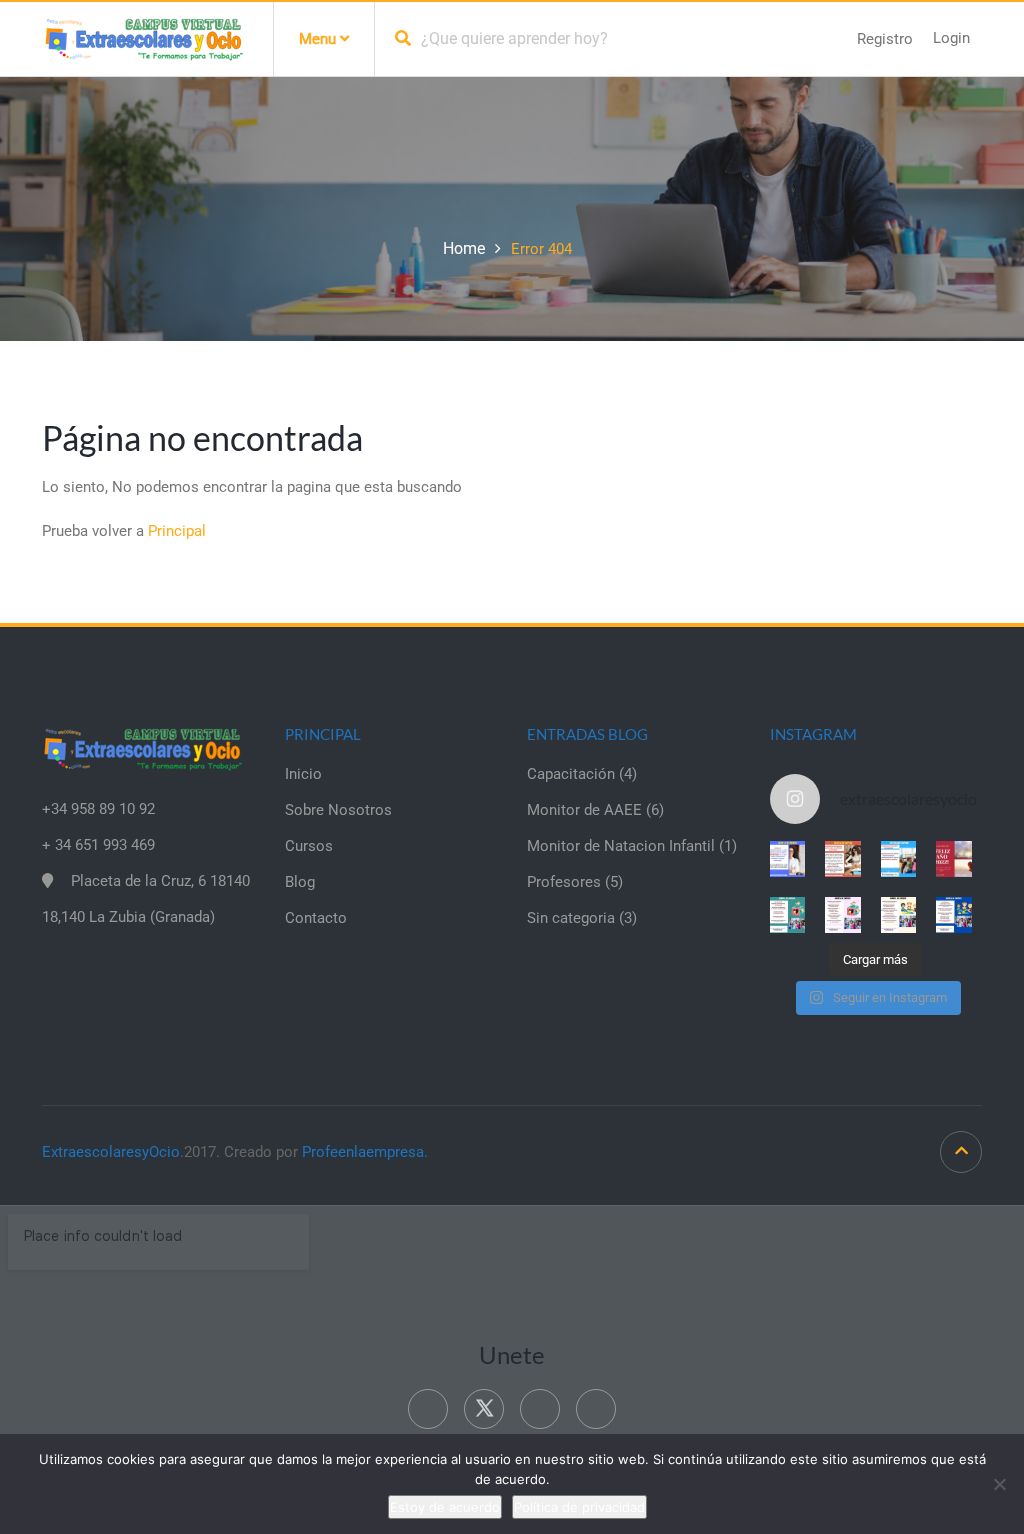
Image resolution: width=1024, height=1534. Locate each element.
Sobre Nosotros (338, 810)
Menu (319, 39)
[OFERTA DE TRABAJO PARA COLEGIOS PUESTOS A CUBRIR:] (788, 915)
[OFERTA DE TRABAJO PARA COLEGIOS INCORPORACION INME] (899, 859)
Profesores (564, 882)
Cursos (309, 846)
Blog (300, 882)
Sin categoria (571, 918)
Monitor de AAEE (584, 810)
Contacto (316, 918)
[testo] (843, 859)
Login (951, 38)
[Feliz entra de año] (954, 859)
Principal (177, 531)
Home (464, 248)
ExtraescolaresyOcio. (113, 1152)
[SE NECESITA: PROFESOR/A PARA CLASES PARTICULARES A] (788, 859)
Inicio (303, 774)
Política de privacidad (579, 1507)
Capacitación (571, 774)
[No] (999, 1484)
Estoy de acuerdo (445, 1507)
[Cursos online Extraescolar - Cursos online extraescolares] (143, 38)
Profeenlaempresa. (365, 1152)
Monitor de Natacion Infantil (621, 846)
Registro (885, 39)
